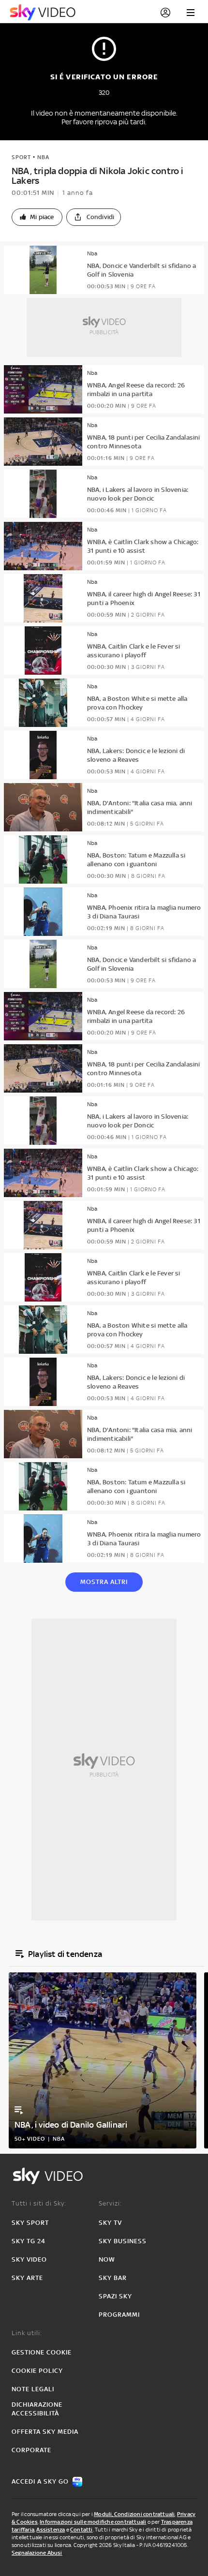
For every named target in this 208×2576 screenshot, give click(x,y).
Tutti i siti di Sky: (39, 2203)
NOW (107, 2259)
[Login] (165, 13)
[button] (37, 217)
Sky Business (123, 2241)
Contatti (82, 2530)
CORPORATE (31, 2450)
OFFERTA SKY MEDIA (45, 2432)
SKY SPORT (30, 2223)
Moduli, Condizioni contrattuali (134, 2514)
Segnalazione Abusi (37, 2553)
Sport (21, 157)
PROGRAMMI (119, 2315)
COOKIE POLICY (37, 2371)
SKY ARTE (27, 2278)
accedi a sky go (40, 2481)
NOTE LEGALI (33, 2389)
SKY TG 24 (29, 2241)
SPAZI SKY (115, 2296)
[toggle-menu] (191, 13)
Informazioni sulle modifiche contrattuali (93, 2522)
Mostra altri (104, 1582)
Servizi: (110, 2203)
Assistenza (51, 2530)
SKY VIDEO (29, 2259)
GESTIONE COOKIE (42, 2352)
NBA (43, 157)
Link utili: (27, 2333)
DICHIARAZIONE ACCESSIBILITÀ (37, 2409)
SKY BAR (113, 2278)
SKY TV (110, 2223)
